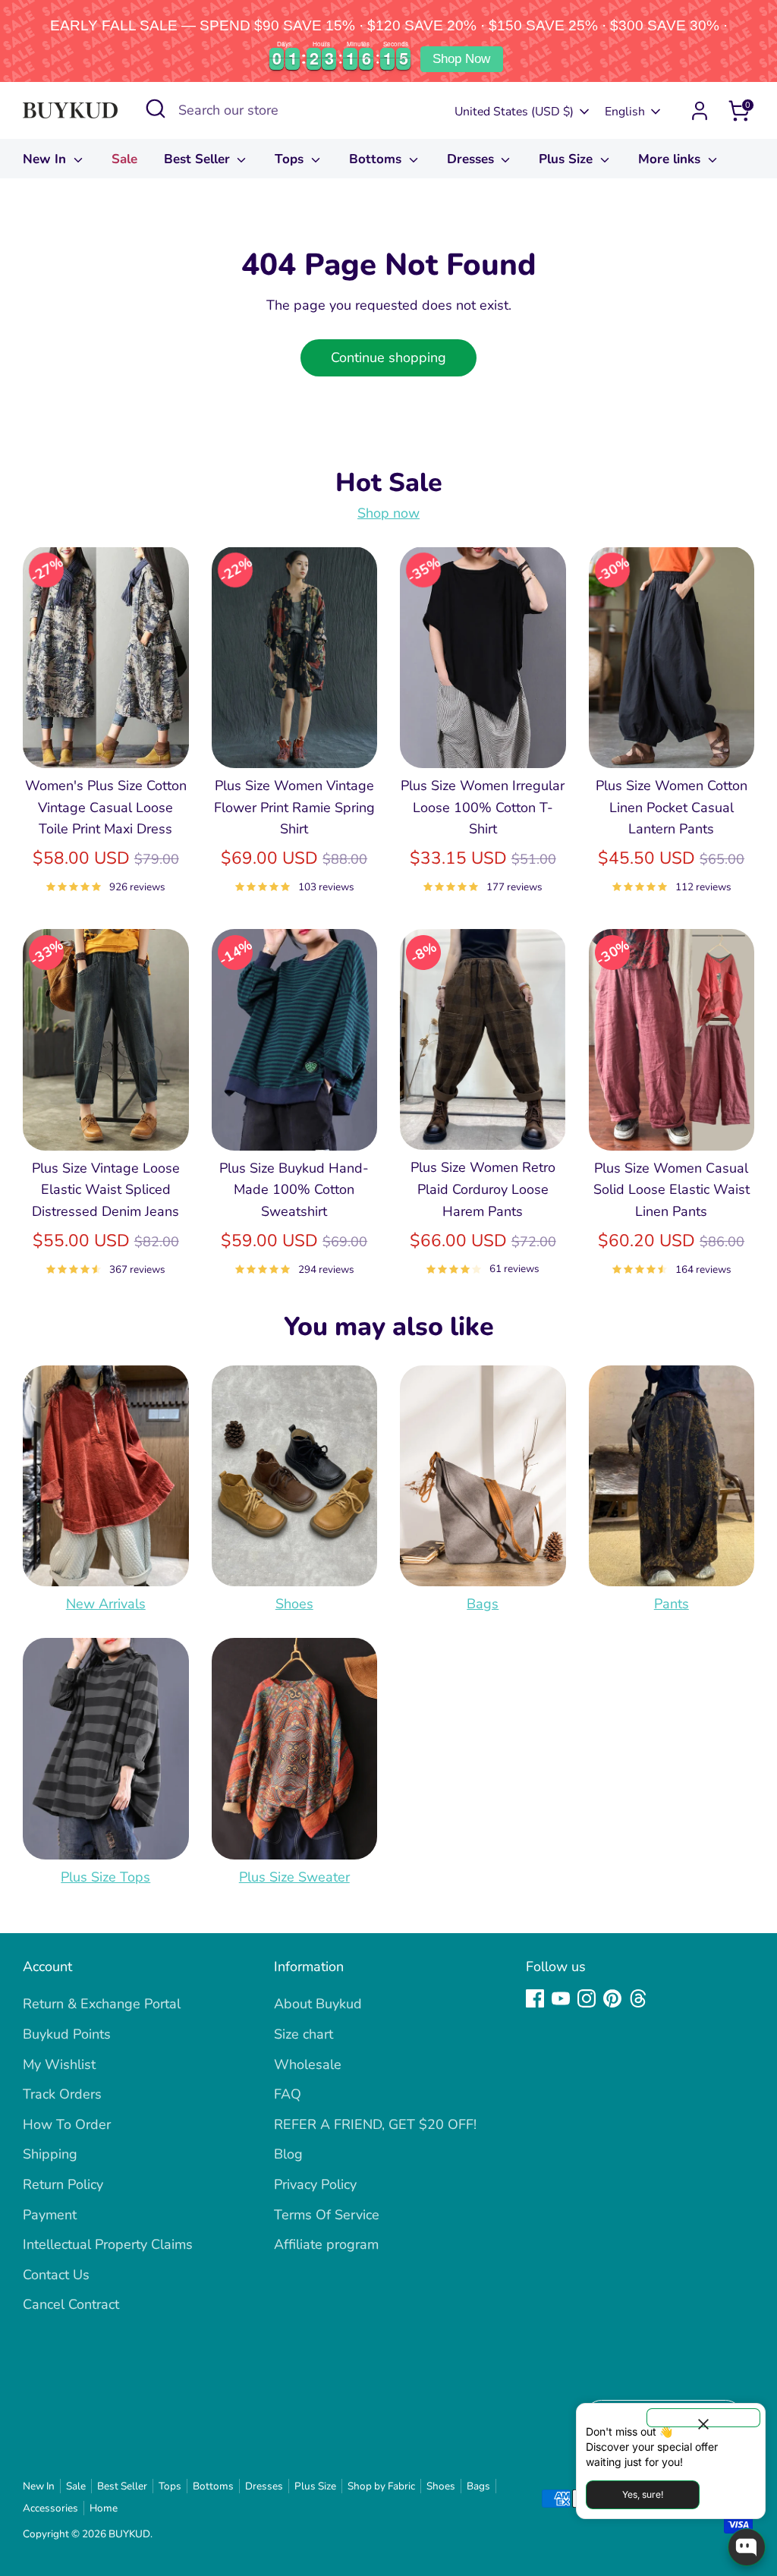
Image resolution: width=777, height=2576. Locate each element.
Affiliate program (326, 2244)
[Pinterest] (612, 1998)
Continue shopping (388, 357)
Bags (483, 1604)
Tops (291, 159)
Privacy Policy (315, 2184)
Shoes (294, 1604)
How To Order (67, 2124)
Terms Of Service (327, 2215)
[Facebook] (535, 1998)
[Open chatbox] (747, 2547)
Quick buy (106, 742)
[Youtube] (561, 1998)
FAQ (288, 2094)
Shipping (50, 2154)
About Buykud (318, 2004)
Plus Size (568, 159)
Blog (288, 2154)
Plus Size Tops (105, 1877)
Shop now (388, 513)
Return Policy (63, 2184)
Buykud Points (67, 2034)
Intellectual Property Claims (108, 2244)
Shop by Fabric (381, 2486)
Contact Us (56, 2275)
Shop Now (461, 59)
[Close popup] (703, 2418)
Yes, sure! (643, 2494)
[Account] (700, 111)
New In (46, 159)
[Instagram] (587, 1998)
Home (104, 2508)
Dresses (472, 159)
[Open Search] (156, 109)
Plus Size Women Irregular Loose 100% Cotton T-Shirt (483, 808)
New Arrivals (106, 1604)
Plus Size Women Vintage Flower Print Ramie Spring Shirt (294, 808)
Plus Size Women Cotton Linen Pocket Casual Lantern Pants (672, 808)
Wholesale (308, 2064)
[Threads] (638, 1998)
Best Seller (199, 159)
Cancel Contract (71, 2304)
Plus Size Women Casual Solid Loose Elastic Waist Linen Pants (672, 1190)
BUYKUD (129, 2534)
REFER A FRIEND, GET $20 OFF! (375, 2124)
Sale (124, 159)
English (625, 112)
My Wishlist (59, 2064)
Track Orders (62, 2094)
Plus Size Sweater (294, 1877)
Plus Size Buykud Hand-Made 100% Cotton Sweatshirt (294, 1190)
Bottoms (377, 159)
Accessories (50, 2508)
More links (671, 159)
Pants (672, 1604)
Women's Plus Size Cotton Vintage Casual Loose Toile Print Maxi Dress (106, 808)
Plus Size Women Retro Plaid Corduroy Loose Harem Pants (483, 1189)
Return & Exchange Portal (102, 2004)
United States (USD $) (514, 112)
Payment (50, 2215)
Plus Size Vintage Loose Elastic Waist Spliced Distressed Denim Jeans (106, 1190)
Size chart (304, 2034)
